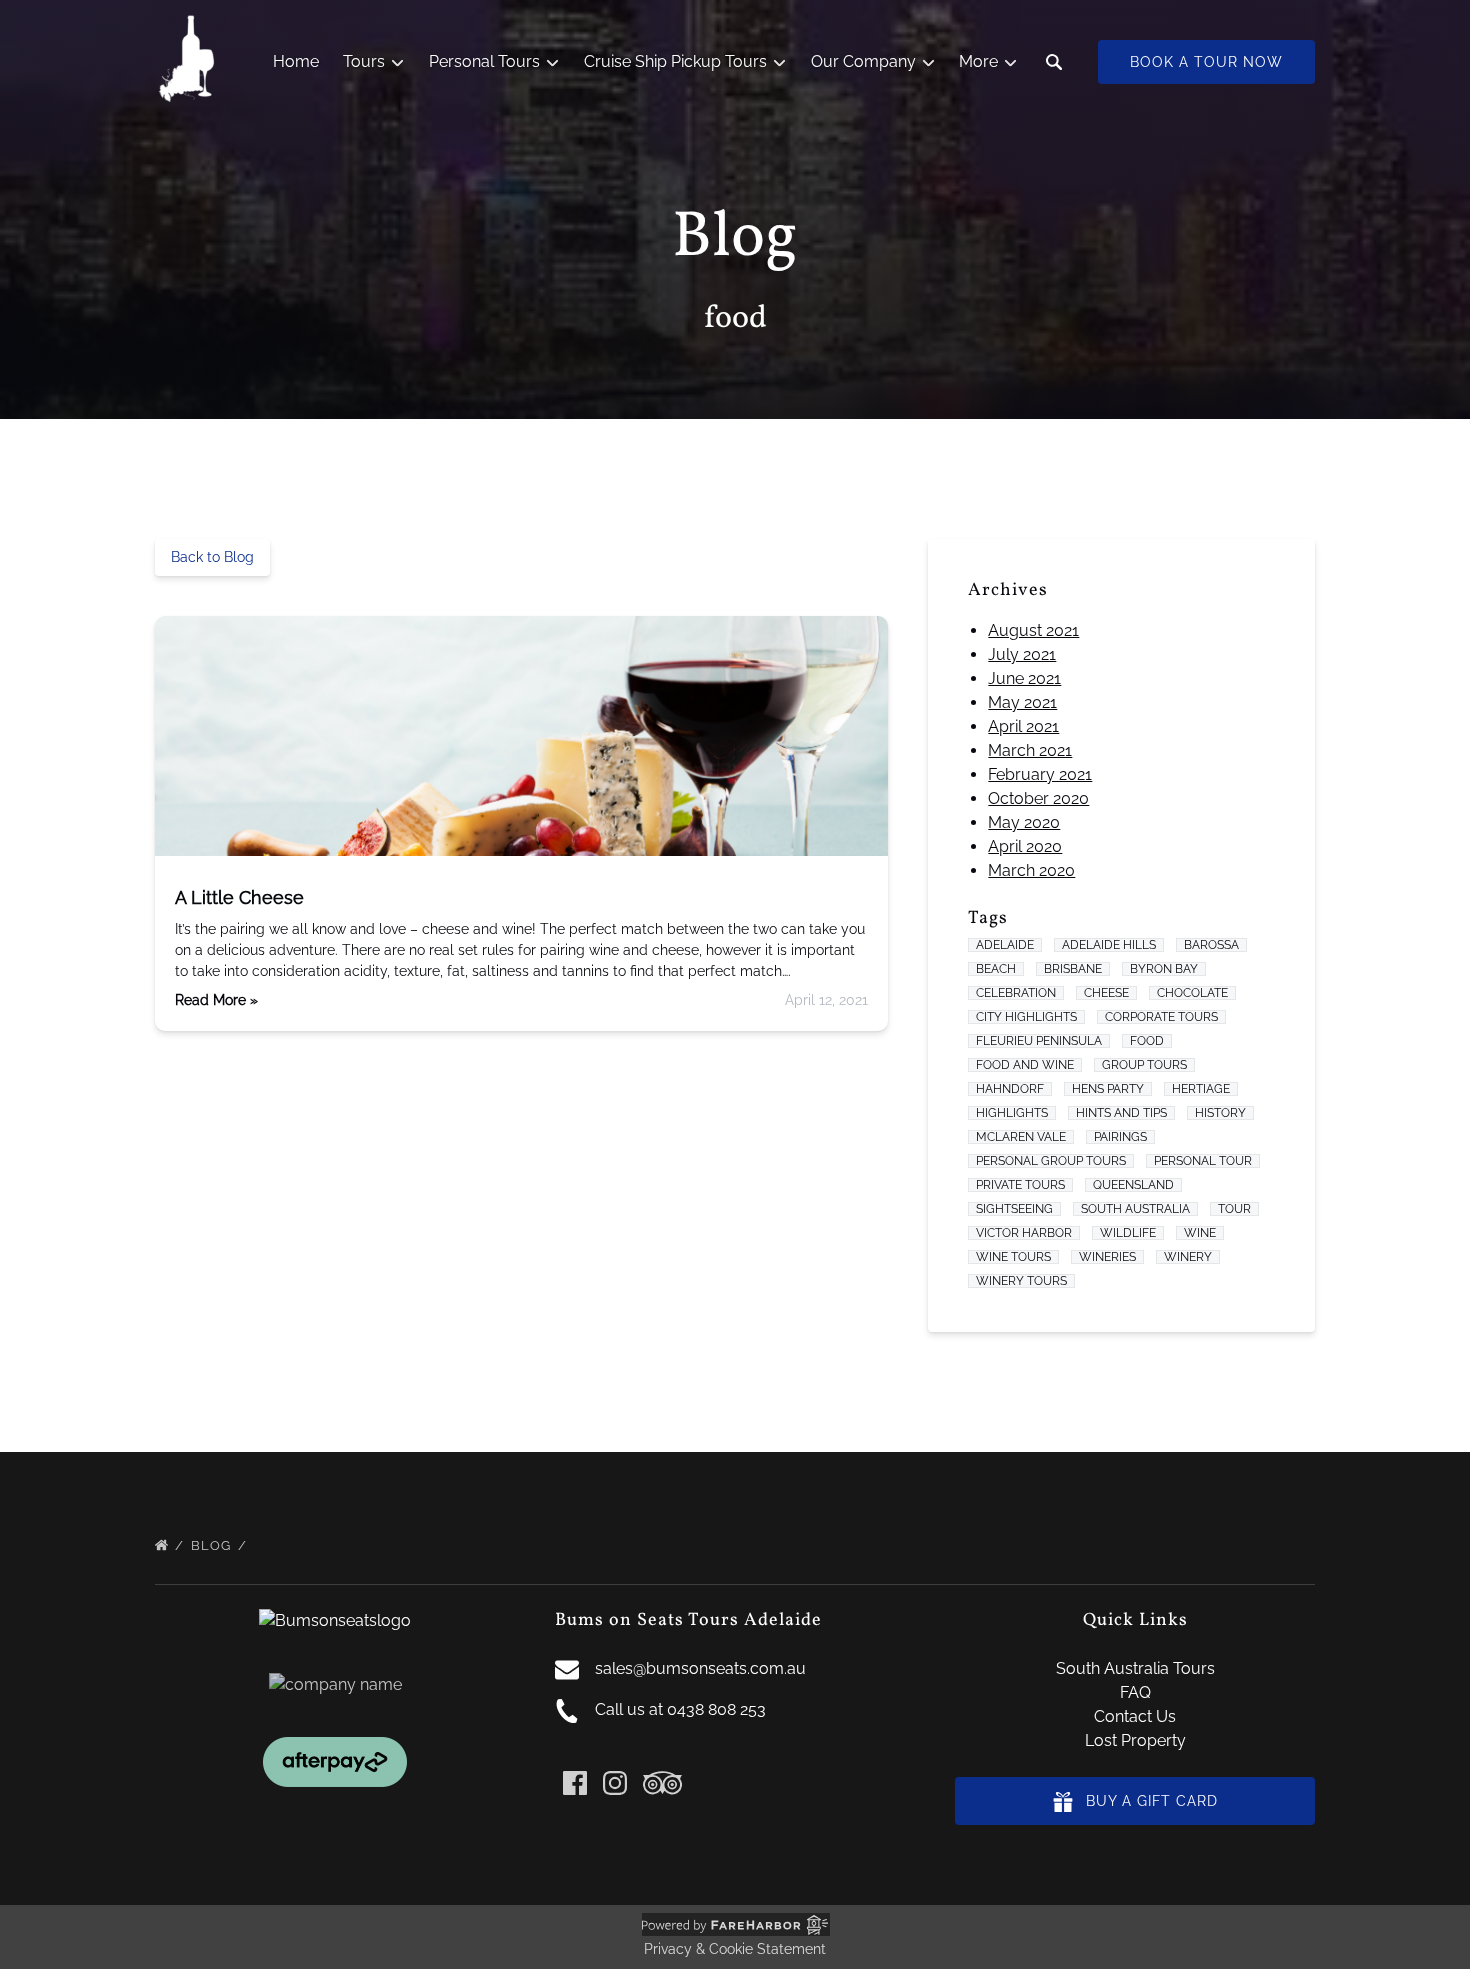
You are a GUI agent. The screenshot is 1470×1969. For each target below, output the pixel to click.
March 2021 (1030, 750)
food (1147, 1041)
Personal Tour (1203, 1161)
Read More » (216, 1000)
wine (1200, 1233)
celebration (1016, 993)
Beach (996, 969)
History (1220, 1113)
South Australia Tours (1135, 1668)
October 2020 (1038, 798)
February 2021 (1040, 774)
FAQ (1135, 1692)
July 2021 (1022, 654)
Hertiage (1201, 1089)
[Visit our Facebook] (575, 1783)
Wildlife (1128, 1233)
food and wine (1025, 1065)
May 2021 (1022, 702)
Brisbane (1073, 969)
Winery (1188, 1257)
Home (296, 61)
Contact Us (1135, 1716)
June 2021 (1024, 678)
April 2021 (1023, 726)
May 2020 (1024, 822)
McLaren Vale (1021, 1137)
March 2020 (1031, 870)
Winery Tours (1021, 1281)
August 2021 (1033, 630)
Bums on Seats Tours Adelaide (688, 1620)
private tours (1020, 1185)
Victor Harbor (1024, 1233)
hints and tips (1121, 1113)
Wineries (1107, 1257)
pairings (1120, 1137)
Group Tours (1144, 1065)
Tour (1234, 1209)
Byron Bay (1164, 969)
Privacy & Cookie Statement (735, 1949)
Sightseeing (1014, 1209)
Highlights (1012, 1113)
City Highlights (1026, 1017)
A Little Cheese (239, 897)
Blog (213, 1545)
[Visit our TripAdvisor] (662, 1783)
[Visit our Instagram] (615, 1783)
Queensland (1133, 1185)
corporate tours (1161, 1017)
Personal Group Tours (1051, 1161)
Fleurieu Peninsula (1039, 1041)
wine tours (1013, 1257)
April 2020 (1025, 846)
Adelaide (1005, 945)
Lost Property (1135, 1740)
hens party (1108, 1089)
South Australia (1135, 1209)
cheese (1106, 993)
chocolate (1192, 993)
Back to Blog (212, 557)
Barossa (1211, 945)
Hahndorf (1010, 1089)
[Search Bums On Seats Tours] (1054, 62)
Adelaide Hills (1109, 945)
